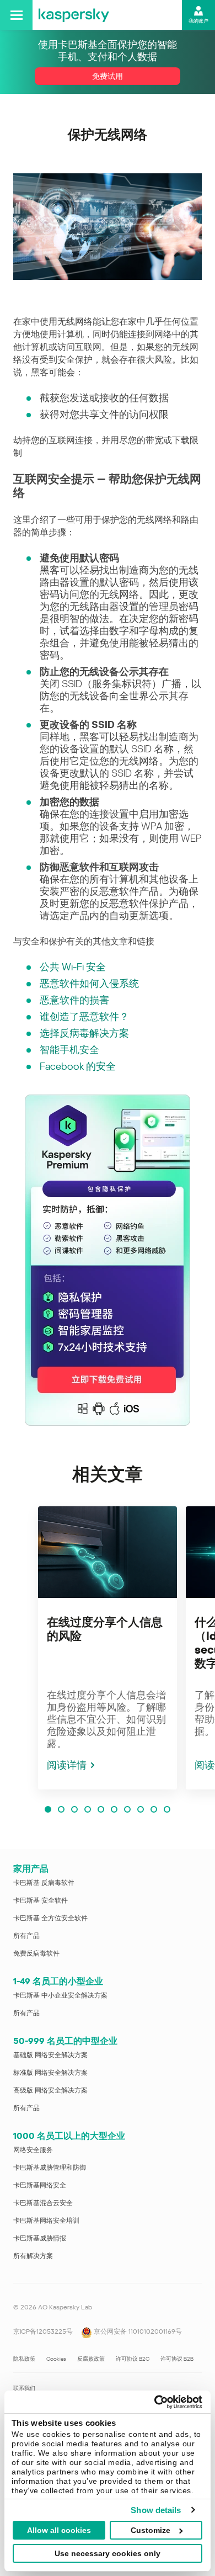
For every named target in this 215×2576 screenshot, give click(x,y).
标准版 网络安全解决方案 (50, 2073)
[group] (108, 1648)
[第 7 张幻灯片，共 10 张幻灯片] (127, 1809)
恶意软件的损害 (74, 1000)
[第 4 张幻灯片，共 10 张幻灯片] (88, 1809)
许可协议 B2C (133, 2359)
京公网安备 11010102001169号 (137, 2331)
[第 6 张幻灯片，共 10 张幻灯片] (114, 1809)
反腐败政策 (91, 2359)
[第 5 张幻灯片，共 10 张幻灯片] (101, 1809)
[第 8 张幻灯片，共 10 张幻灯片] (141, 1809)
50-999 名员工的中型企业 (65, 2041)
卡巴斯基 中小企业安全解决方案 (60, 1995)
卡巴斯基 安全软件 (41, 1900)
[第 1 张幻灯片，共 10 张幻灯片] (48, 1809)
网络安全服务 (33, 2150)
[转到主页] (74, 15)
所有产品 (26, 1936)
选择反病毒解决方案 (84, 1033)
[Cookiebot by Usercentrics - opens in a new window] (155, 2402)
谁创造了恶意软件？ (84, 1016)
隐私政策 (24, 2359)
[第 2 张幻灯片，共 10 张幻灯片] (61, 1809)
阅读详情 (67, 1765)
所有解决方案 (33, 2256)
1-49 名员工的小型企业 (58, 1981)
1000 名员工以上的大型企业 (69, 2136)
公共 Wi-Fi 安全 (73, 967)
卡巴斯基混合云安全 (43, 2203)
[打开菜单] (16, 15)
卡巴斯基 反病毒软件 (44, 1883)
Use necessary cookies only (108, 2553)
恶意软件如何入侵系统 (89, 983)
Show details (156, 2510)
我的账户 (198, 21)
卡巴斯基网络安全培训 (46, 2221)
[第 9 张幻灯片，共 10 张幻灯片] (154, 1809)
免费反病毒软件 (36, 1953)
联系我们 (24, 2388)
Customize (150, 2530)
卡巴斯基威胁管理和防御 (50, 2168)
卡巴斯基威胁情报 (40, 2238)
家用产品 (31, 1869)
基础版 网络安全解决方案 (50, 2055)
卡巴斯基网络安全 (40, 2185)
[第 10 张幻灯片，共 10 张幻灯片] (167, 1809)
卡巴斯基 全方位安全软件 (50, 1918)
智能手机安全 (69, 1050)
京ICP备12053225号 (43, 2331)
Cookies (56, 2359)
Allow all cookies (59, 2530)
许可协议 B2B (177, 2359)
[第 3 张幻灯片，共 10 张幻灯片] (74, 1809)
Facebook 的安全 (78, 1066)
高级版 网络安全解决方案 (50, 2090)
